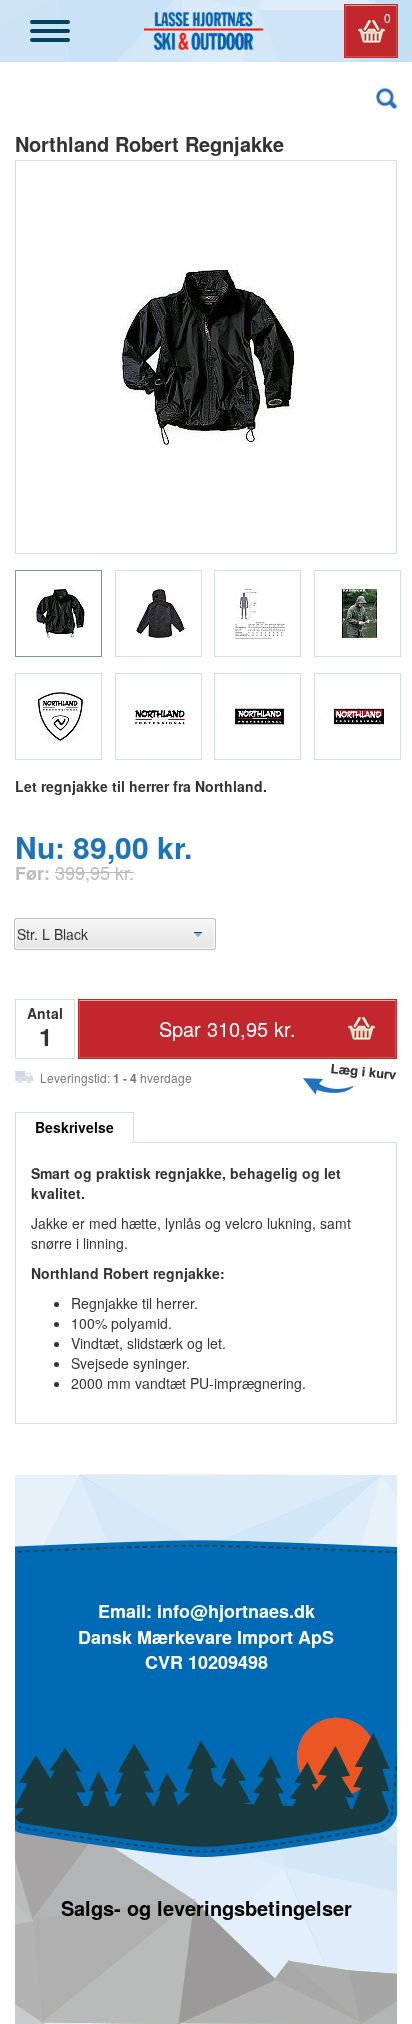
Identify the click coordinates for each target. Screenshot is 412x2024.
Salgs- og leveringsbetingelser (206, 1907)
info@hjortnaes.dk (236, 1611)
